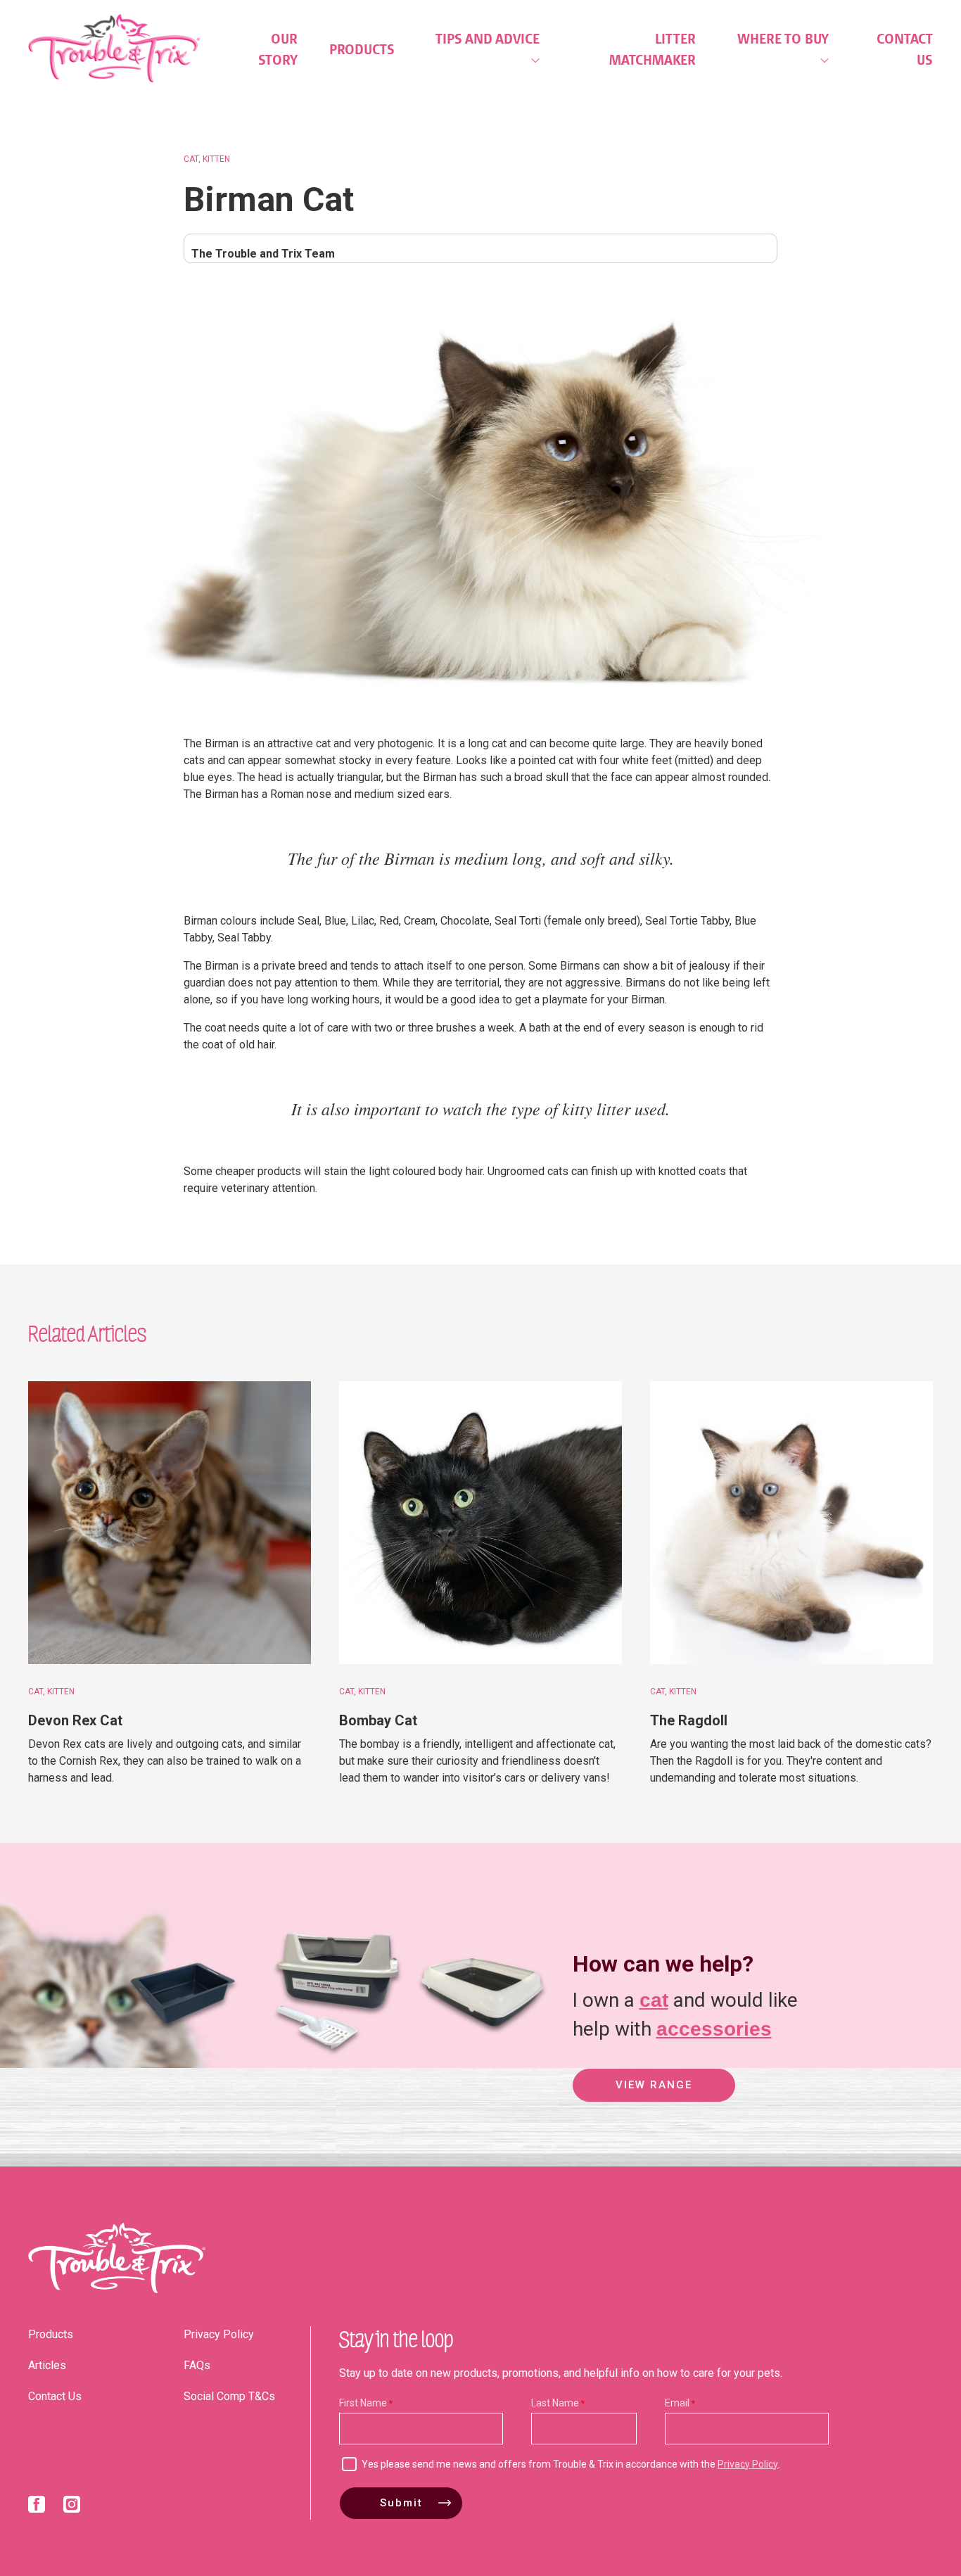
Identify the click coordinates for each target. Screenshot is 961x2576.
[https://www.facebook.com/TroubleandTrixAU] (37, 2507)
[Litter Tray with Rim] (482, 2056)
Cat (191, 159)
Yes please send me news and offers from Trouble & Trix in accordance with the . (571, 2464)
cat (654, 2000)
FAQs (197, 2365)
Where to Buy (783, 39)
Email (677, 2403)
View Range (654, 2085)
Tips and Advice (488, 39)
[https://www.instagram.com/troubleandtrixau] (72, 2507)
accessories (714, 2029)
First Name (363, 2403)
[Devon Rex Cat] (170, 1523)
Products (362, 49)
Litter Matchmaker (653, 49)
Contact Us (905, 49)
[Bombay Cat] (480, 1523)
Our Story (278, 49)
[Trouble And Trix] (114, 48)
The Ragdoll (689, 1720)
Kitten (216, 159)
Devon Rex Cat (75, 1720)
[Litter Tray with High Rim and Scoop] (329, 2056)
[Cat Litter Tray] (182, 2056)
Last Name (555, 2403)
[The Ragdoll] (791, 1523)
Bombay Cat (378, 1720)
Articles (47, 2365)
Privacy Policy (219, 2334)
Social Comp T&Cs (229, 2396)
